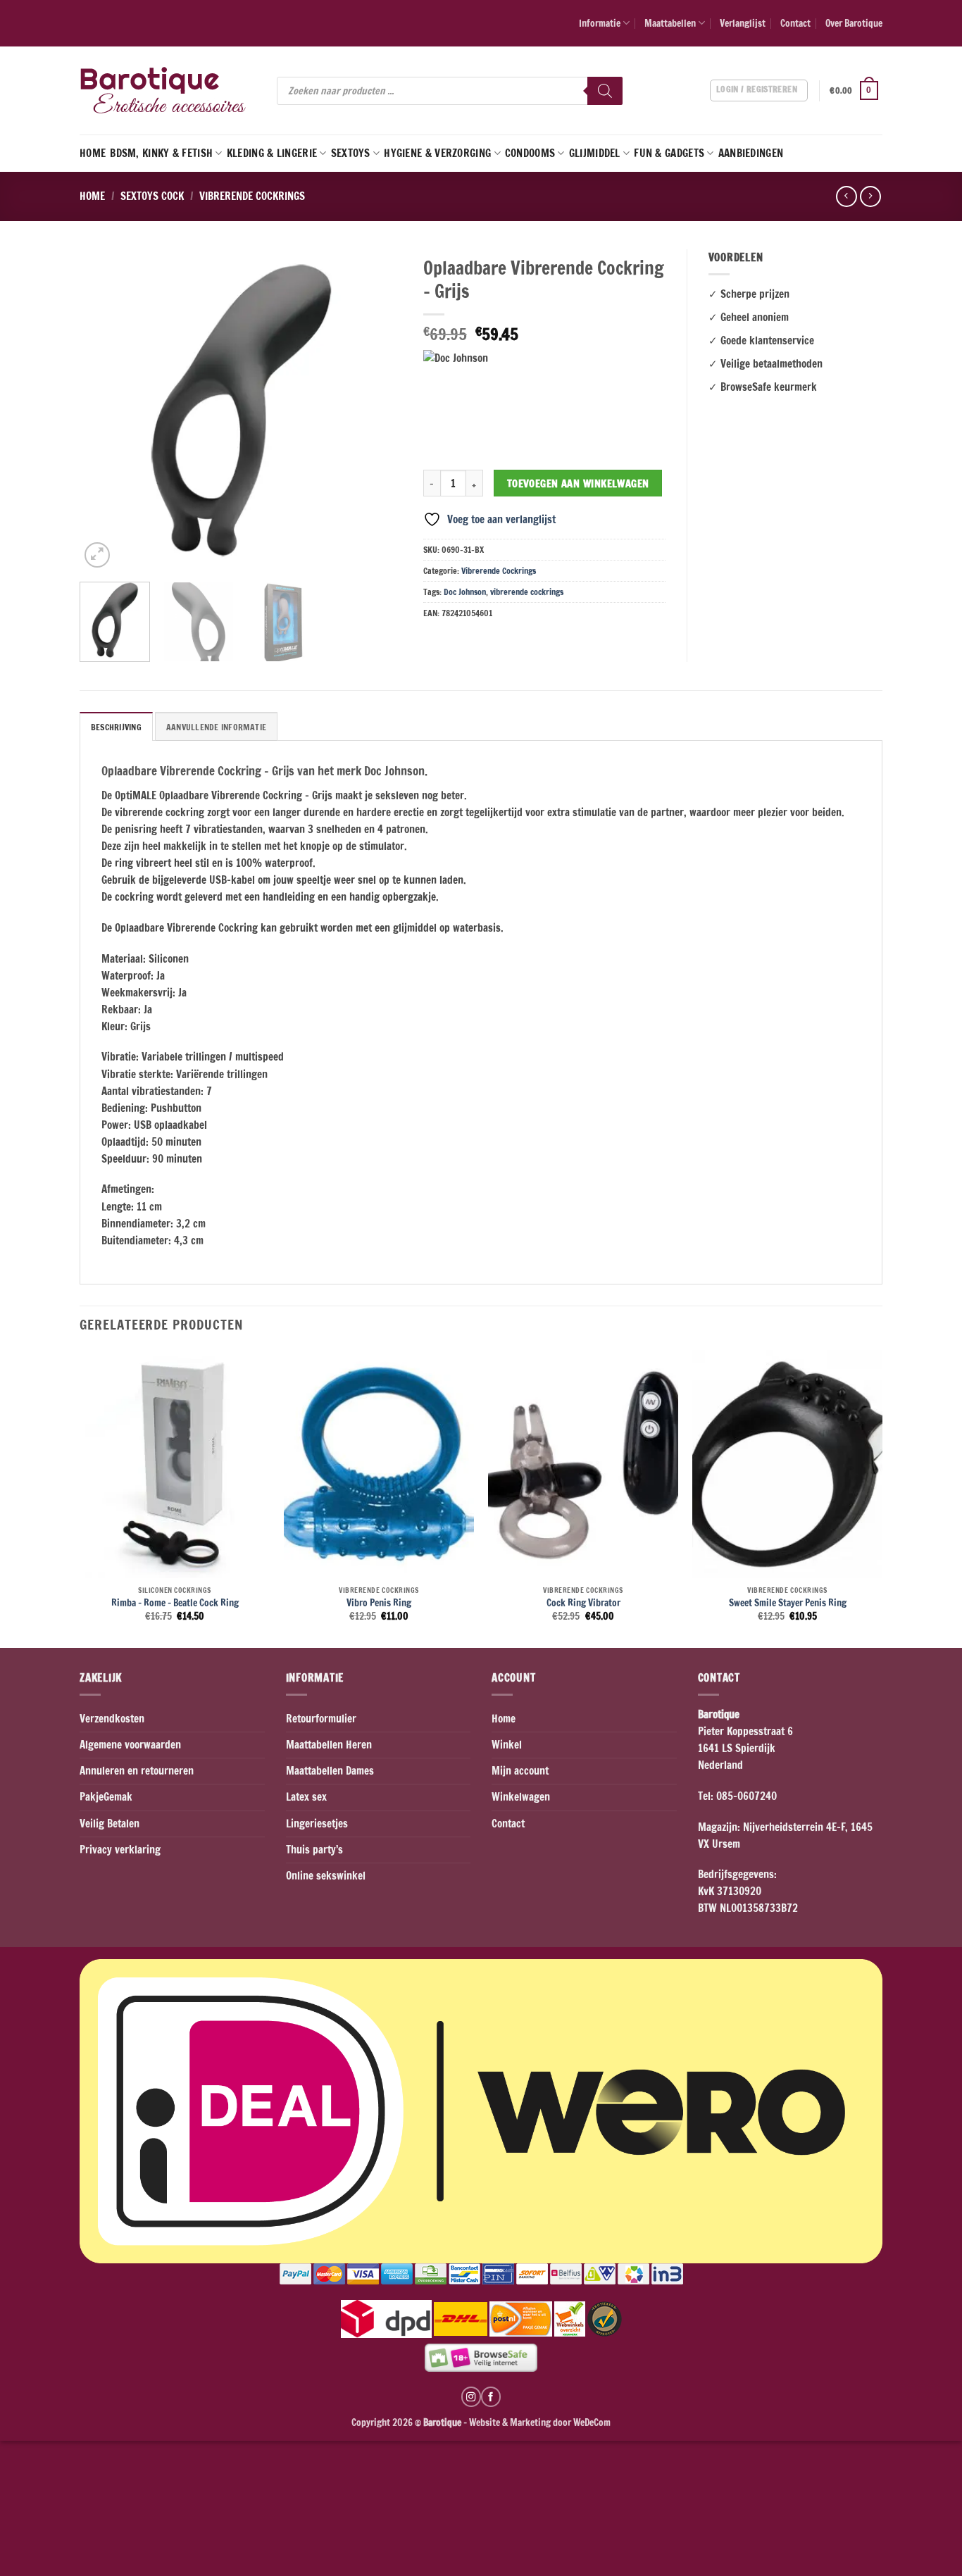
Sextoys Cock (152, 196)
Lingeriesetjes (317, 1824)
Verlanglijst (743, 23)
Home (93, 153)
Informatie (600, 23)
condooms (530, 153)
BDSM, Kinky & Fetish (161, 153)
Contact (795, 23)
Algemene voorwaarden (130, 1745)
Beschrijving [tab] (116, 727)
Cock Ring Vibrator (583, 1603)
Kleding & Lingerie (272, 153)
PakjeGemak (106, 1797)
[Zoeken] (605, 91)
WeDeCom (591, 2422)
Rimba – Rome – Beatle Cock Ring (175, 1603)
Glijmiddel (595, 153)
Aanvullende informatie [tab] (216, 727)
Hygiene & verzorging (437, 153)
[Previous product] (870, 196)
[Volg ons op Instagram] (471, 2396)
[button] (856, 91)
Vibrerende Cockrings (252, 196)
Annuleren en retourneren (137, 1771)
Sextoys (351, 153)
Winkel (507, 1745)
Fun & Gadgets (669, 153)
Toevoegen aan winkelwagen (578, 483)
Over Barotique (854, 23)
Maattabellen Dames (330, 1771)
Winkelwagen (521, 1797)
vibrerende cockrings (527, 592)
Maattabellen (670, 23)
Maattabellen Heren (329, 1745)
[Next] (377, 411)
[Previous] (104, 411)
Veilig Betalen (110, 1824)
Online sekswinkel (326, 1876)
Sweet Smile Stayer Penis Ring (788, 1603)
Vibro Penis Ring (379, 1603)
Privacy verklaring (120, 1850)
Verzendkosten (112, 1719)
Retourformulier (321, 1719)
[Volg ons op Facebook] (491, 2396)
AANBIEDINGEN (751, 153)
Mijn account (520, 1771)
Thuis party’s (314, 1850)
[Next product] (846, 196)
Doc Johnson (465, 592)
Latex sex (306, 1797)
